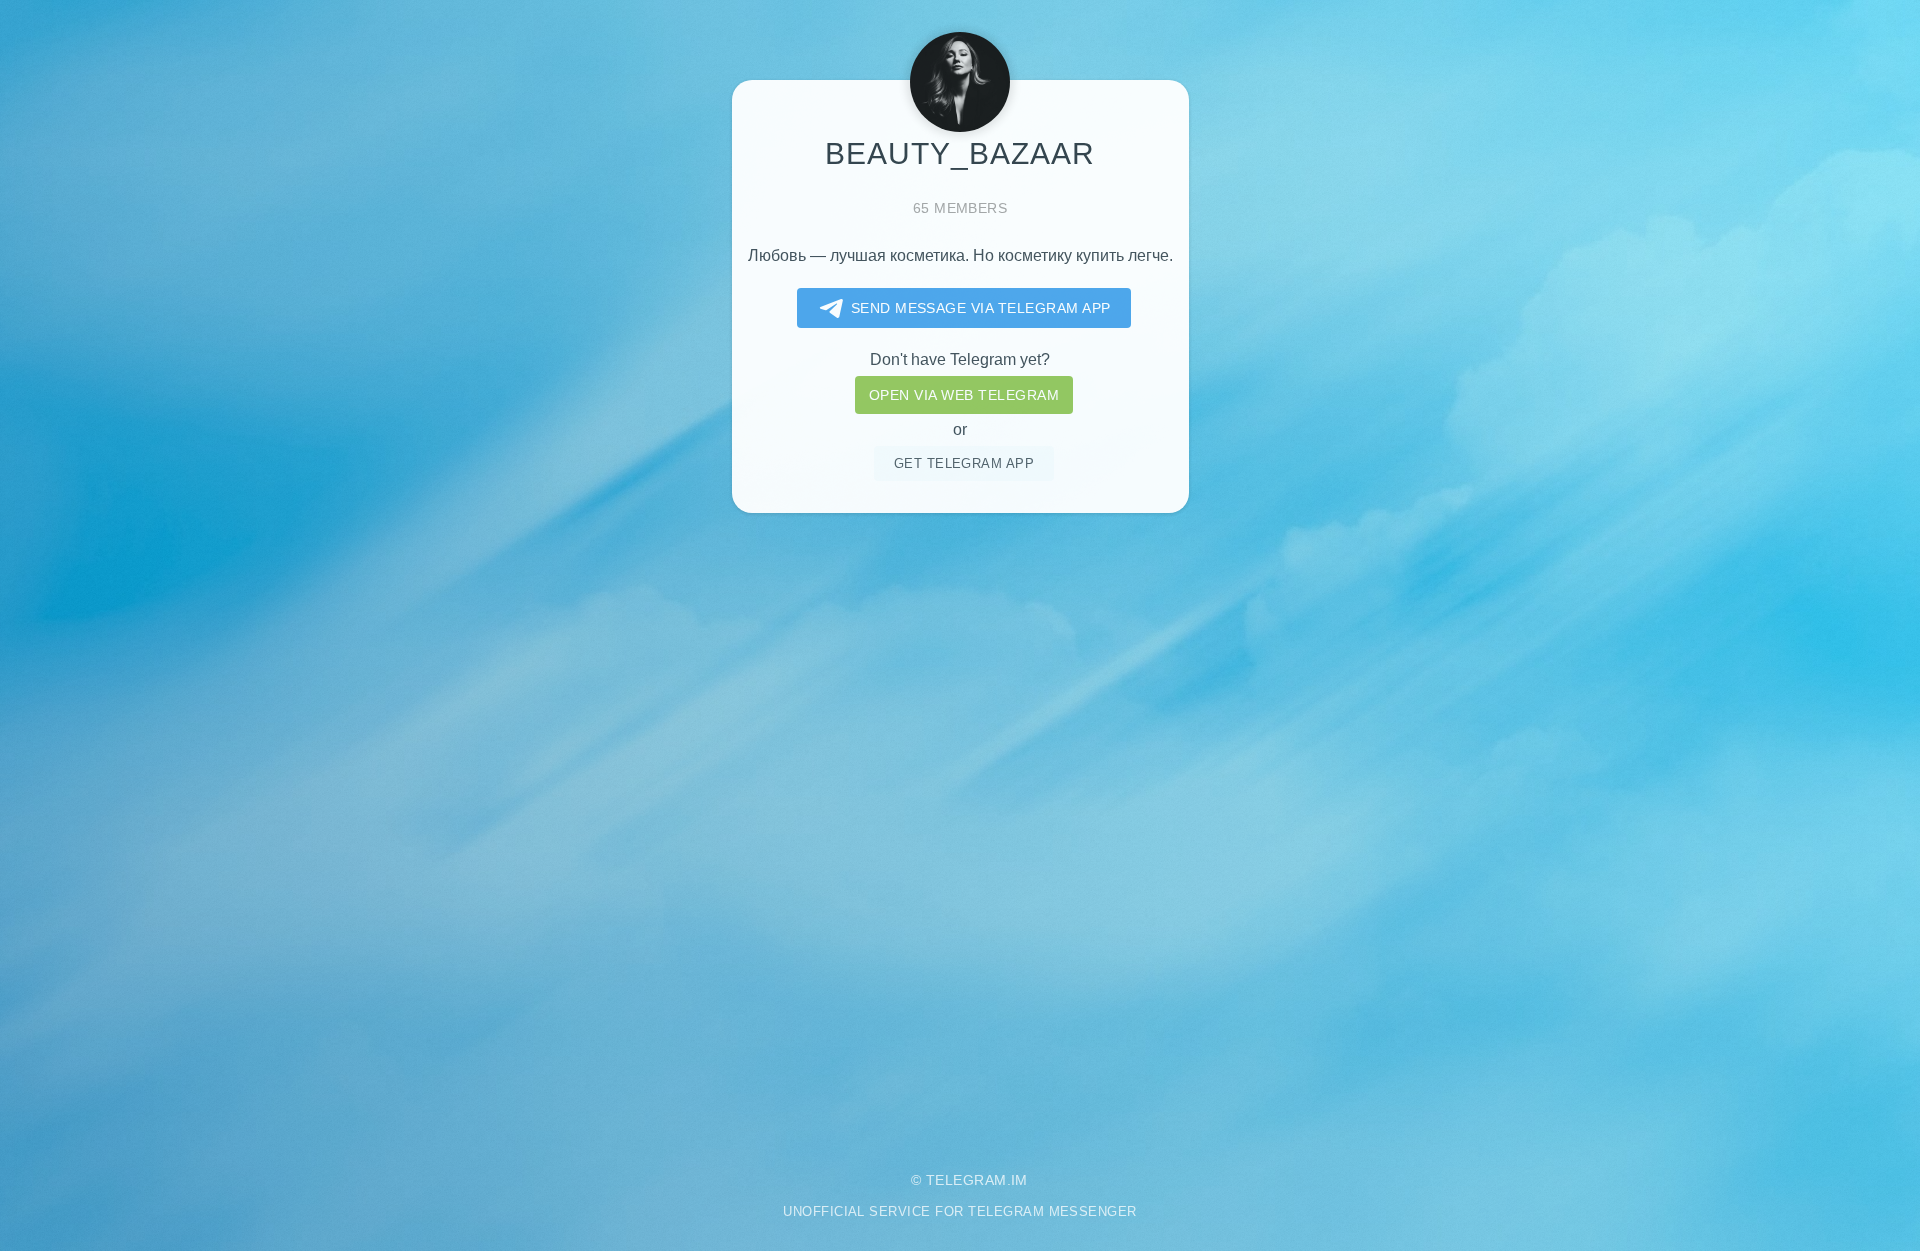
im (1019, 1180)
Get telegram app (964, 463)
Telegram (966, 1180)
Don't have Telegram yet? (960, 359)
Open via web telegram (964, 395)
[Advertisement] (960, 827)
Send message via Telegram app (981, 308)
